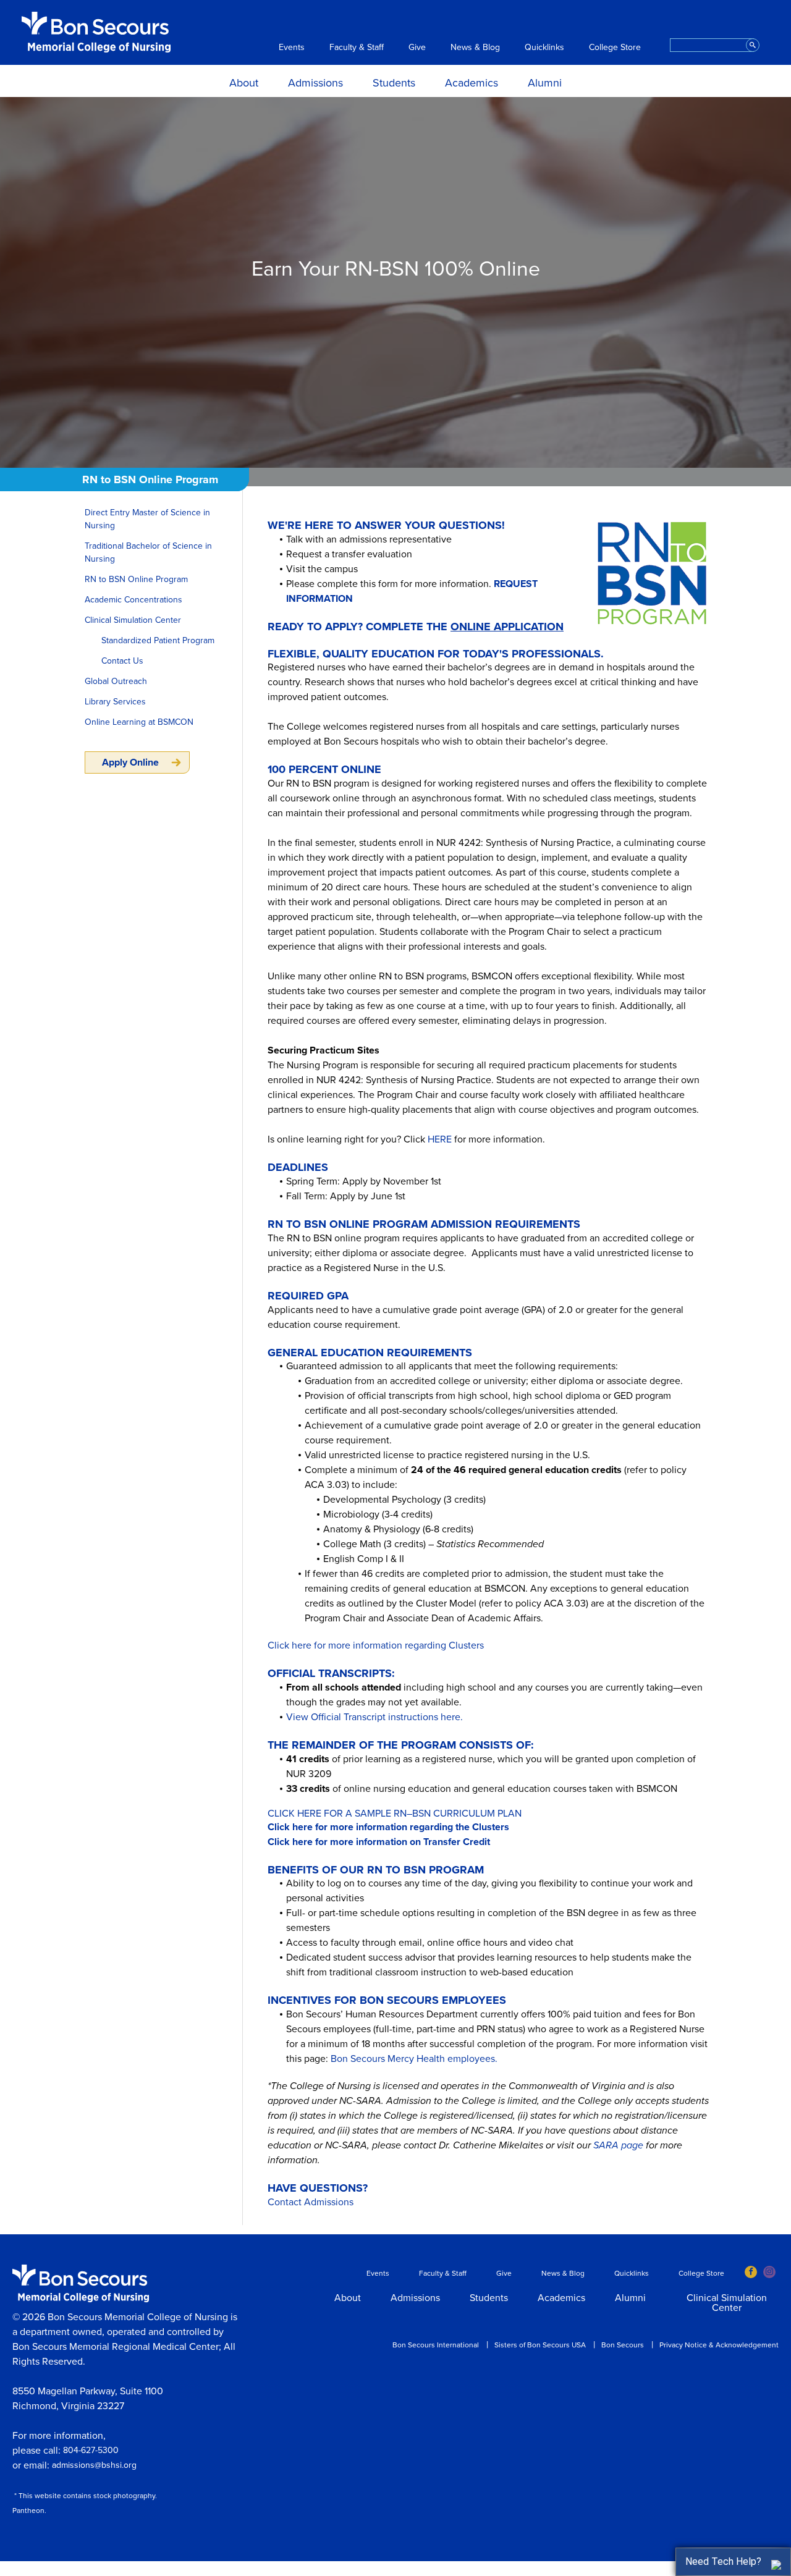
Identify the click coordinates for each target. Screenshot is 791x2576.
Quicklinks (544, 48)
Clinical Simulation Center (133, 620)
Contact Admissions (311, 2202)
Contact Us (122, 661)
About (244, 83)
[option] (395, 282)
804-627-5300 (91, 2450)
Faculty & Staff (357, 48)
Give (417, 48)
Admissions (315, 83)
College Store (615, 48)
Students (394, 83)
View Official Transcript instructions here (373, 1717)
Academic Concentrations (133, 600)
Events (292, 48)
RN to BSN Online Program (136, 579)
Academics (472, 83)
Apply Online (130, 762)
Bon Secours (623, 2345)
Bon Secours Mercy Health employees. (414, 2059)
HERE (440, 1139)
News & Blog (475, 48)
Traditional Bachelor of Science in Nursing (148, 552)
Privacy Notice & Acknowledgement (719, 2345)
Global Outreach (116, 681)
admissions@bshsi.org (94, 2465)
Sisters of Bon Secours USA (540, 2345)
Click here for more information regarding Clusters (376, 1645)
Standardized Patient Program (158, 640)
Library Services (115, 702)
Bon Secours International (436, 2345)
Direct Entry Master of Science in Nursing (147, 519)
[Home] (96, 32)
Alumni (545, 83)
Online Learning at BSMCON (139, 722)
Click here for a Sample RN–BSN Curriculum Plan (395, 1814)
